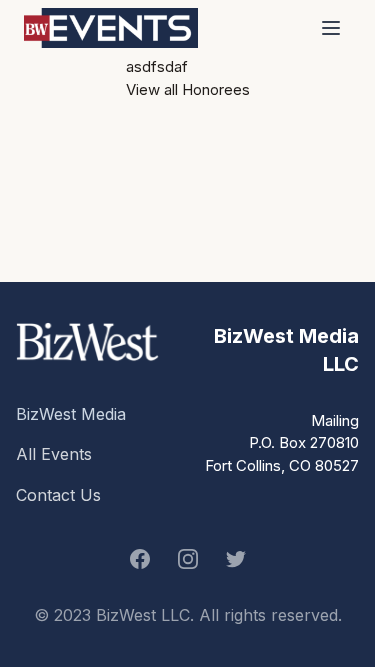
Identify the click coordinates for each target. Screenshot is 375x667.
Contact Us (58, 495)
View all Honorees (188, 89)
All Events (54, 454)
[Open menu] (331, 28)
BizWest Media (71, 414)
